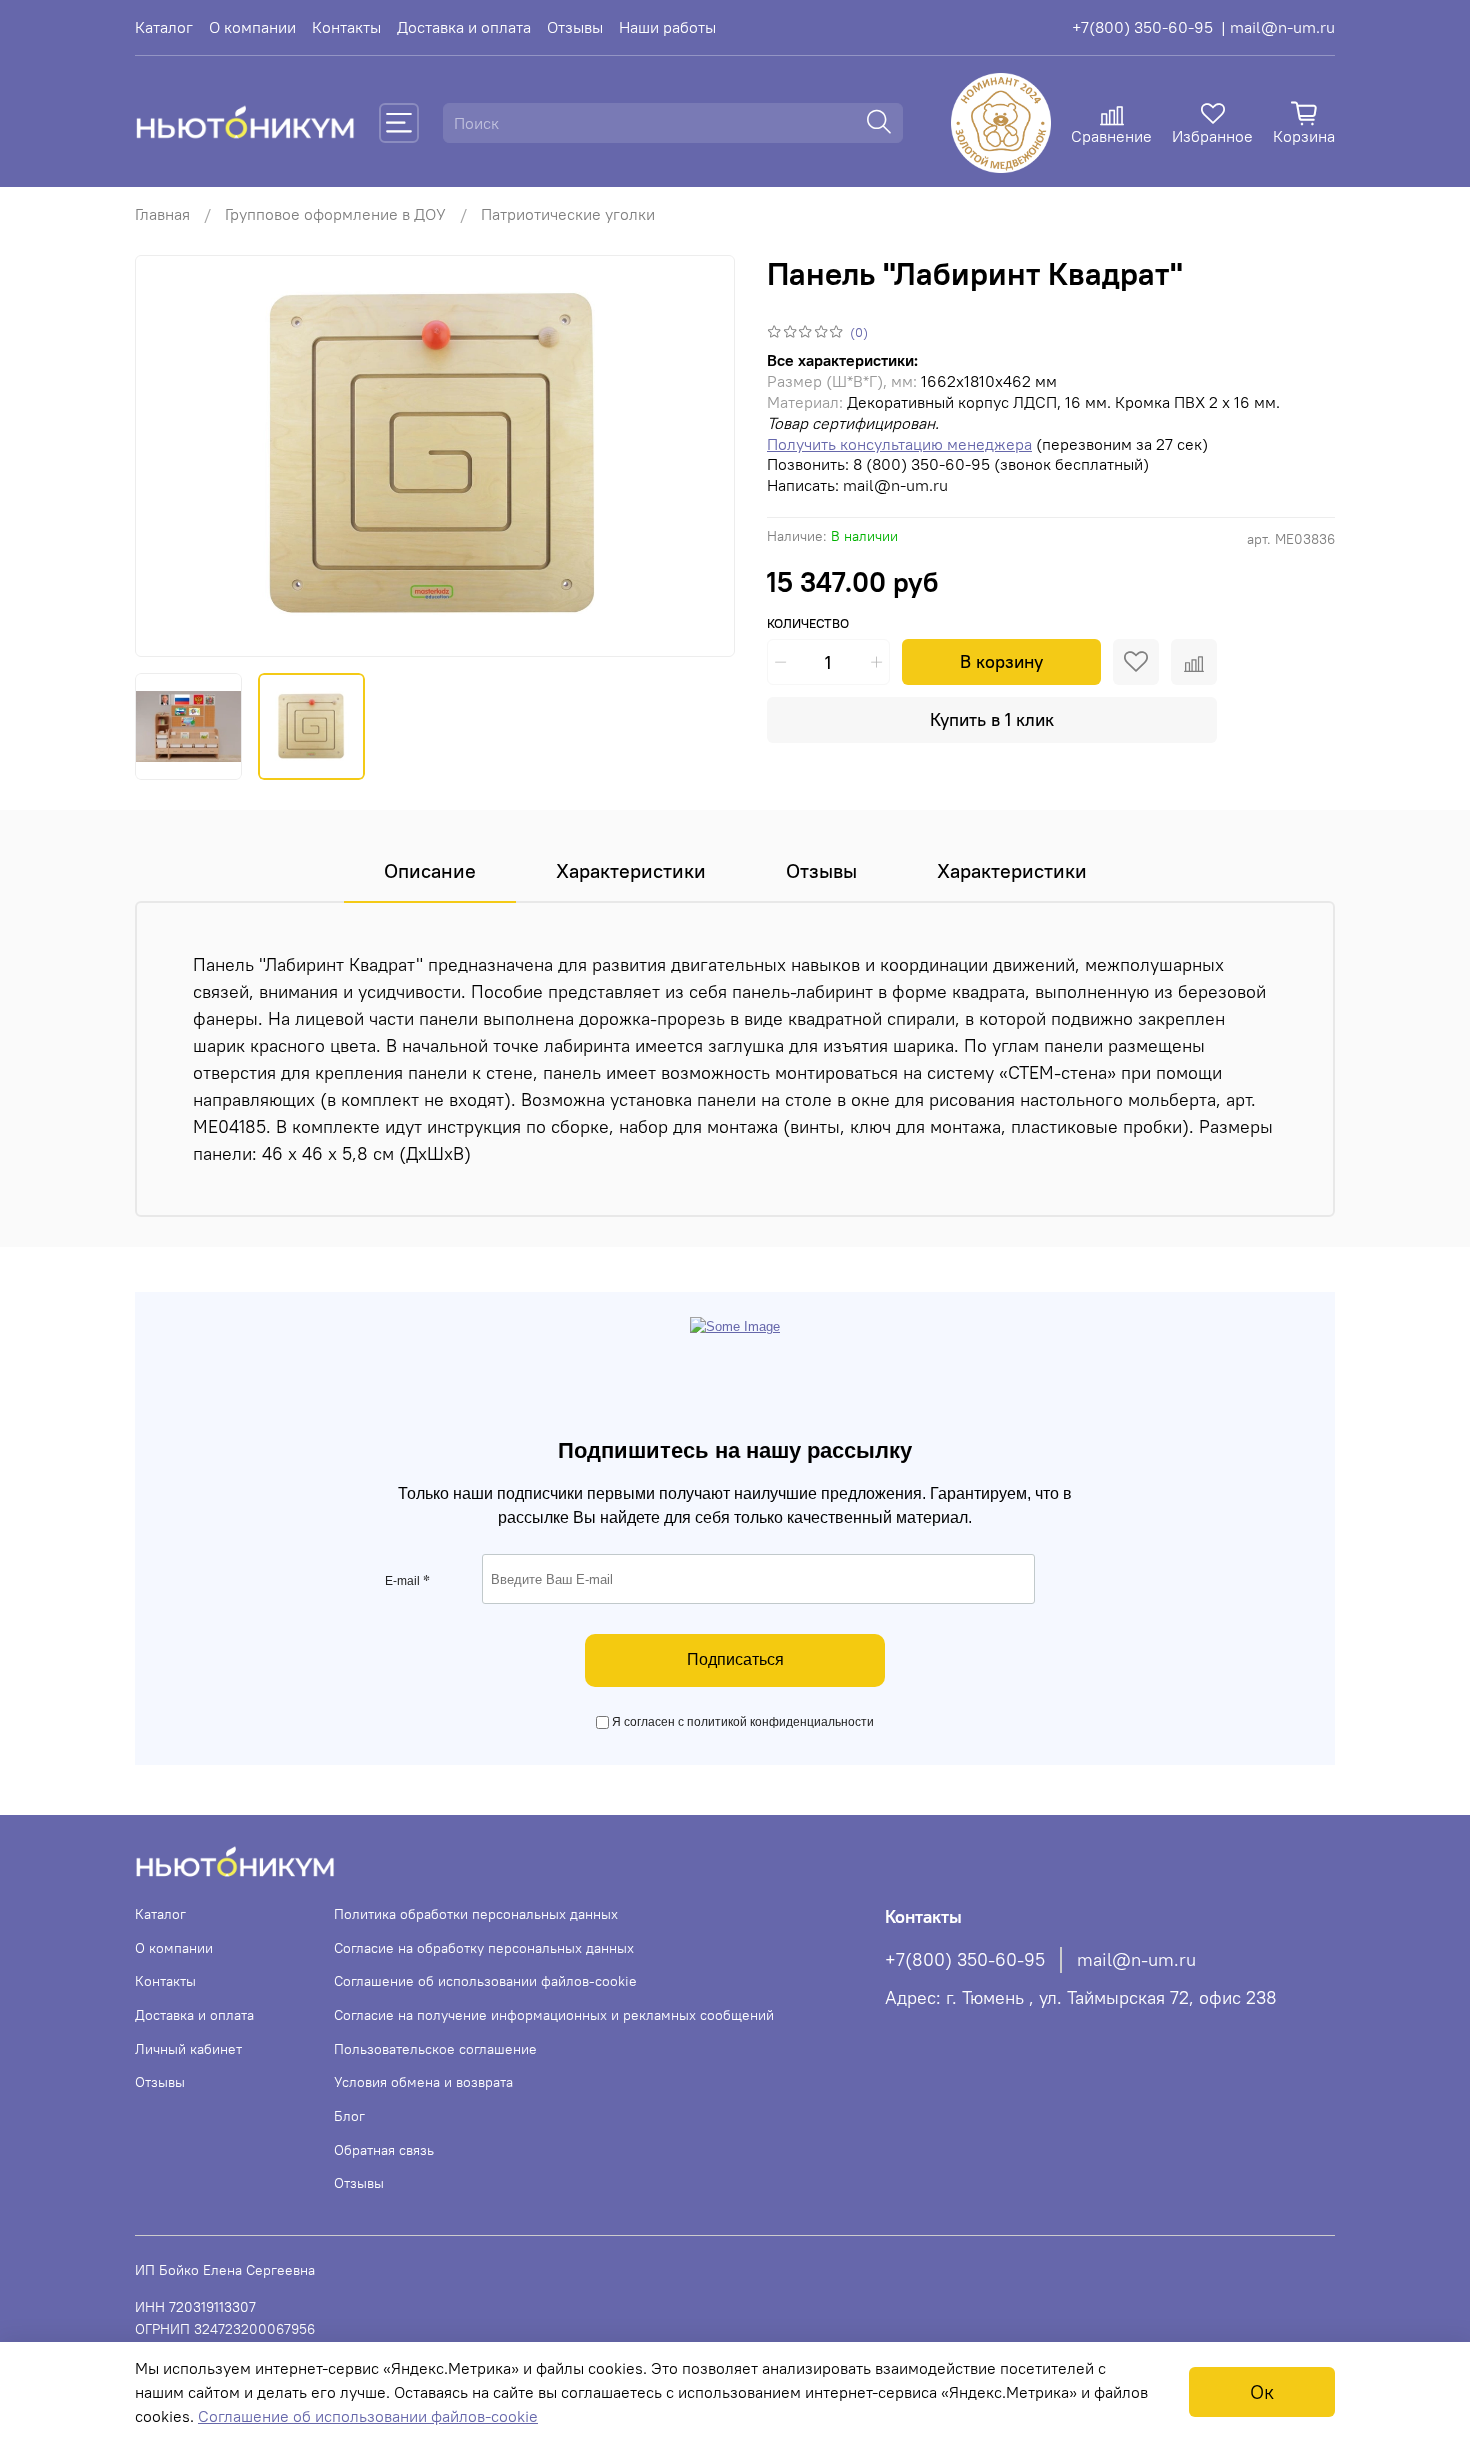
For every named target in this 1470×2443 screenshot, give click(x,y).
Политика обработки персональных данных (476, 1914)
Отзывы (575, 27)
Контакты (346, 27)
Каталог (164, 27)
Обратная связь (384, 2150)
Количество (808, 623)
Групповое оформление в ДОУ (335, 214)
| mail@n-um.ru (1278, 27)
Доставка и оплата (464, 27)
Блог (349, 2116)
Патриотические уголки (568, 214)
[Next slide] (703, 456)
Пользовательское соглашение (435, 2049)
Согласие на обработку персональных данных (484, 1948)
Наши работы (667, 27)
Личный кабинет (188, 2049)
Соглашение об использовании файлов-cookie (485, 1981)
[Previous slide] (167, 456)
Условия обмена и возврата (423, 2082)
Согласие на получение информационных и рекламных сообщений (554, 2015)
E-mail (407, 1581)
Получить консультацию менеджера (899, 444)
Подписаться (735, 1659)
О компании (252, 27)
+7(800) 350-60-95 (1142, 27)
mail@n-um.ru (1136, 1960)
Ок (1262, 2391)
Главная (162, 214)
